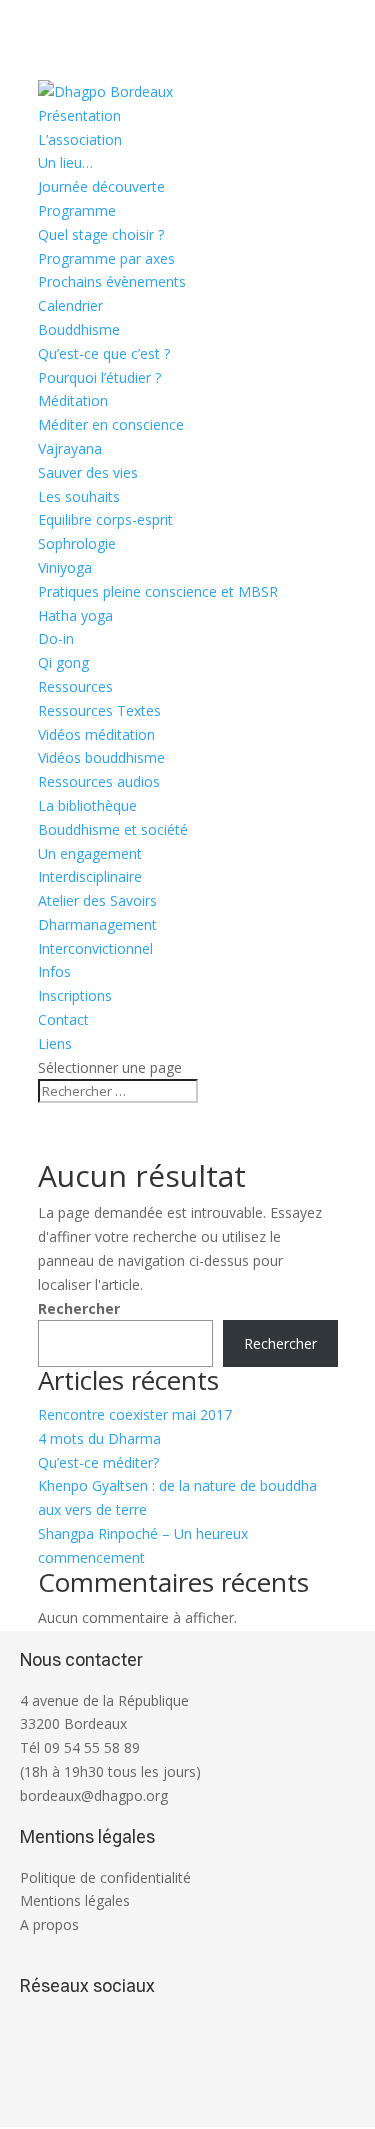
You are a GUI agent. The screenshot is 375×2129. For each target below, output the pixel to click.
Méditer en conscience (111, 424)
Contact (63, 1019)
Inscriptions (75, 995)
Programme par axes (106, 258)
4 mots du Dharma (99, 1438)
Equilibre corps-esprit (105, 519)
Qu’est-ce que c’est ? (104, 353)
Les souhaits (79, 496)
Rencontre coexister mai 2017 (135, 1414)
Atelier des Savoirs (97, 900)
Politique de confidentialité (105, 1877)
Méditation (73, 400)
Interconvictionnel (95, 948)
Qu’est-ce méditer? (98, 1462)
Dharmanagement (97, 924)
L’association (80, 139)
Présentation (79, 115)
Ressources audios (99, 781)
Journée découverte (101, 186)
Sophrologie (77, 543)
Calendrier (70, 305)
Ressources (75, 686)
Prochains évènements (112, 281)
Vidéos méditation (96, 734)
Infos (54, 971)
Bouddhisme (79, 329)
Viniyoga (65, 567)
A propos (49, 1924)
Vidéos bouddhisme (101, 757)
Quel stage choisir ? (101, 234)
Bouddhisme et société (113, 829)
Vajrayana (70, 448)
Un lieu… (65, 162)
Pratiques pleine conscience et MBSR (158, 591)
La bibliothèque (87, 805)
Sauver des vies (88, 472)
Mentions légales (75, 1900)
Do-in (56, 638)
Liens (55, 1043)
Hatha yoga (75, 615)
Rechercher (79, 1308)
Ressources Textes (99, 710)
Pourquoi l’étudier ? (99, 377)
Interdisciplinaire (90, 876)
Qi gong (63, 662)
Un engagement (90, 853)
